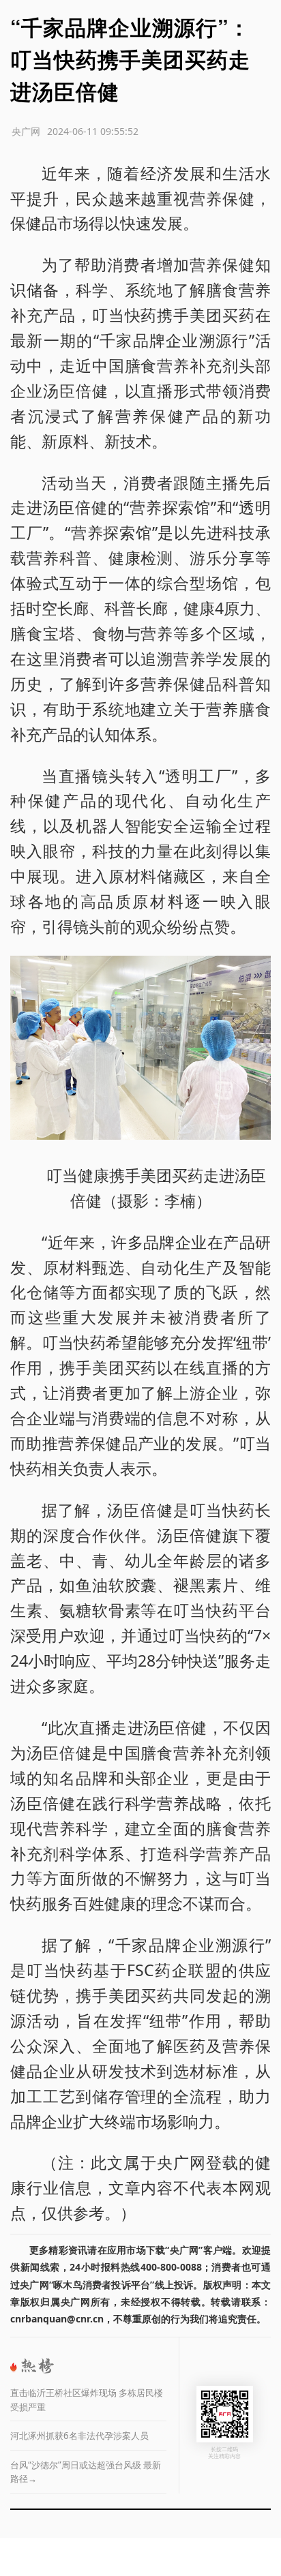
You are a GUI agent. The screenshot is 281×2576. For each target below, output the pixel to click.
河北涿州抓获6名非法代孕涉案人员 (79, 2436)
